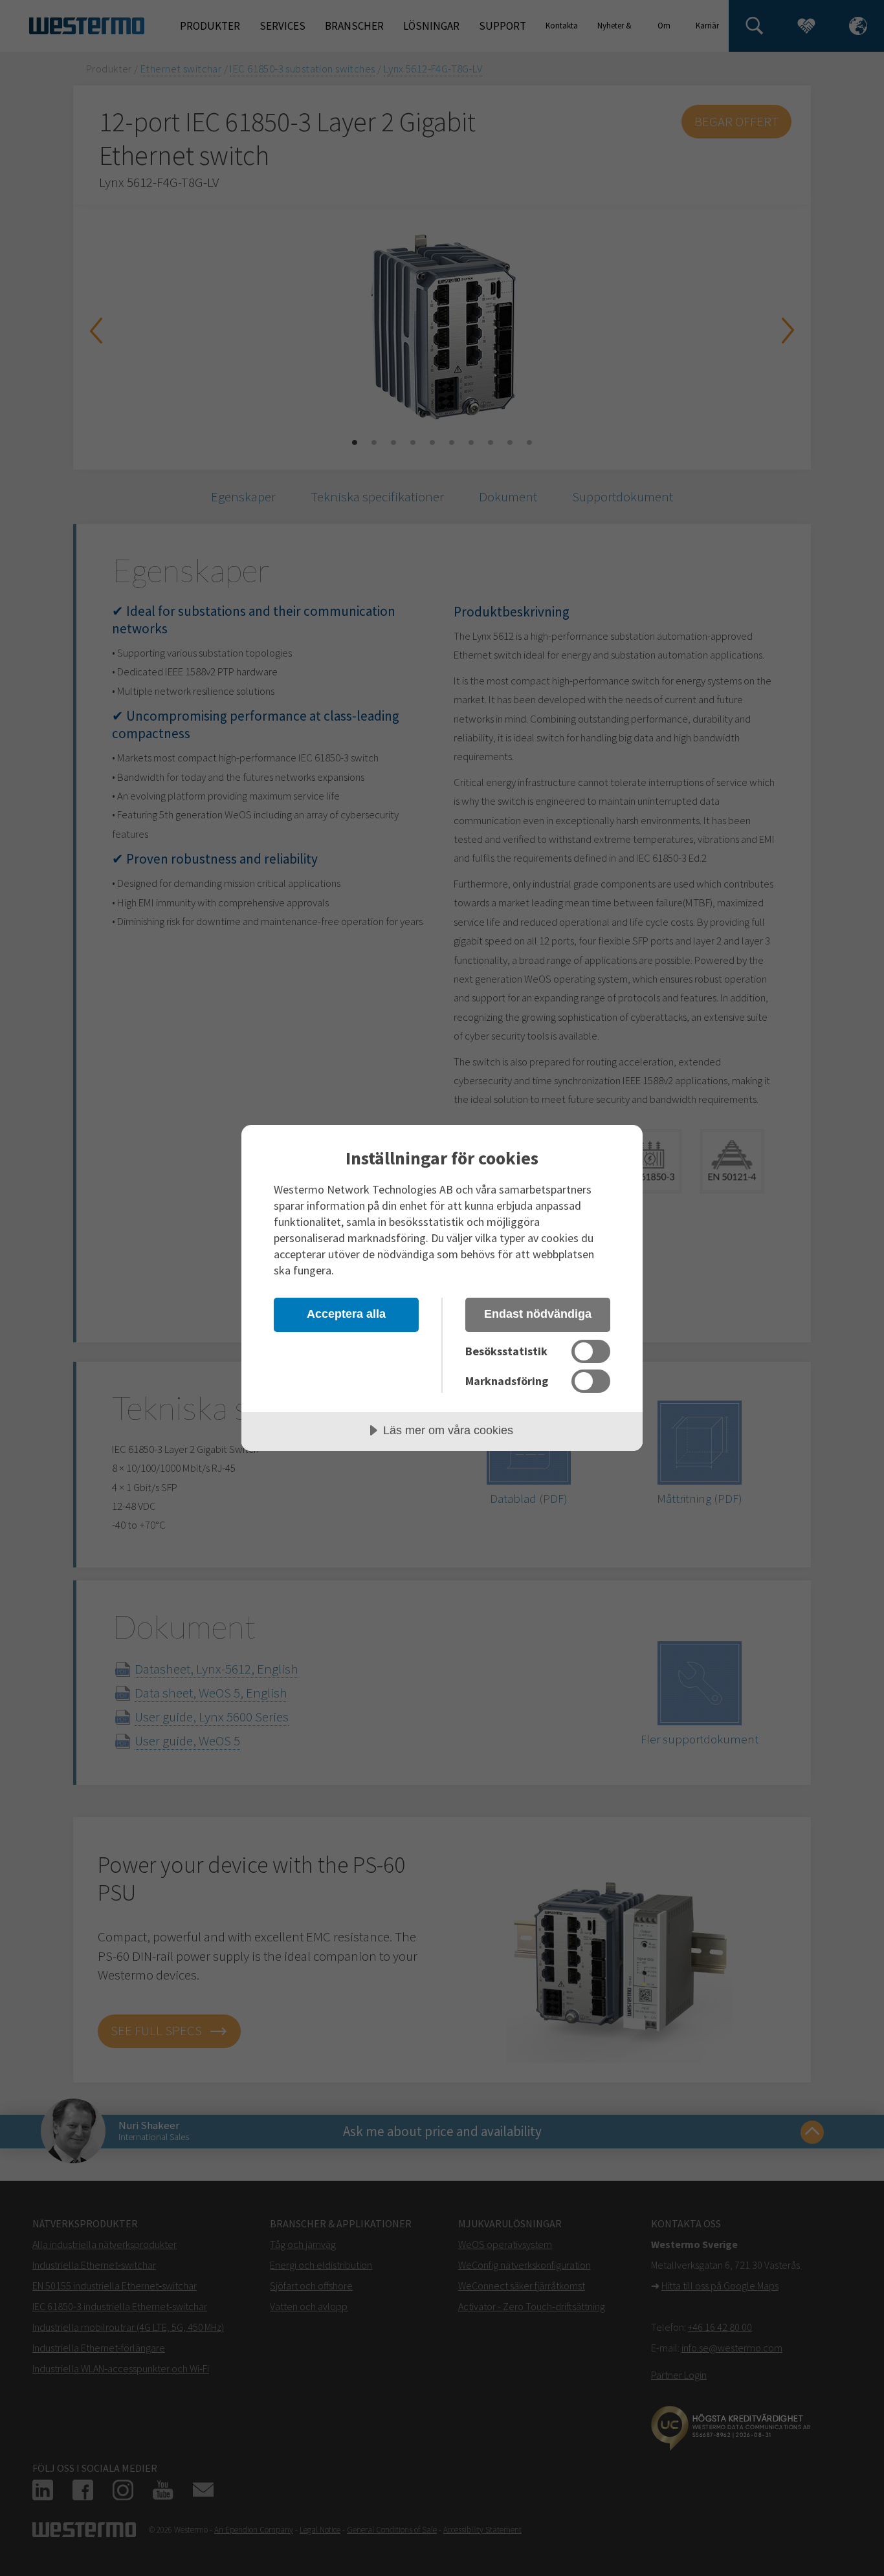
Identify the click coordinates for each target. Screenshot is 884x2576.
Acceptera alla (346, 1314)
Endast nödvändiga (538, 1314)
